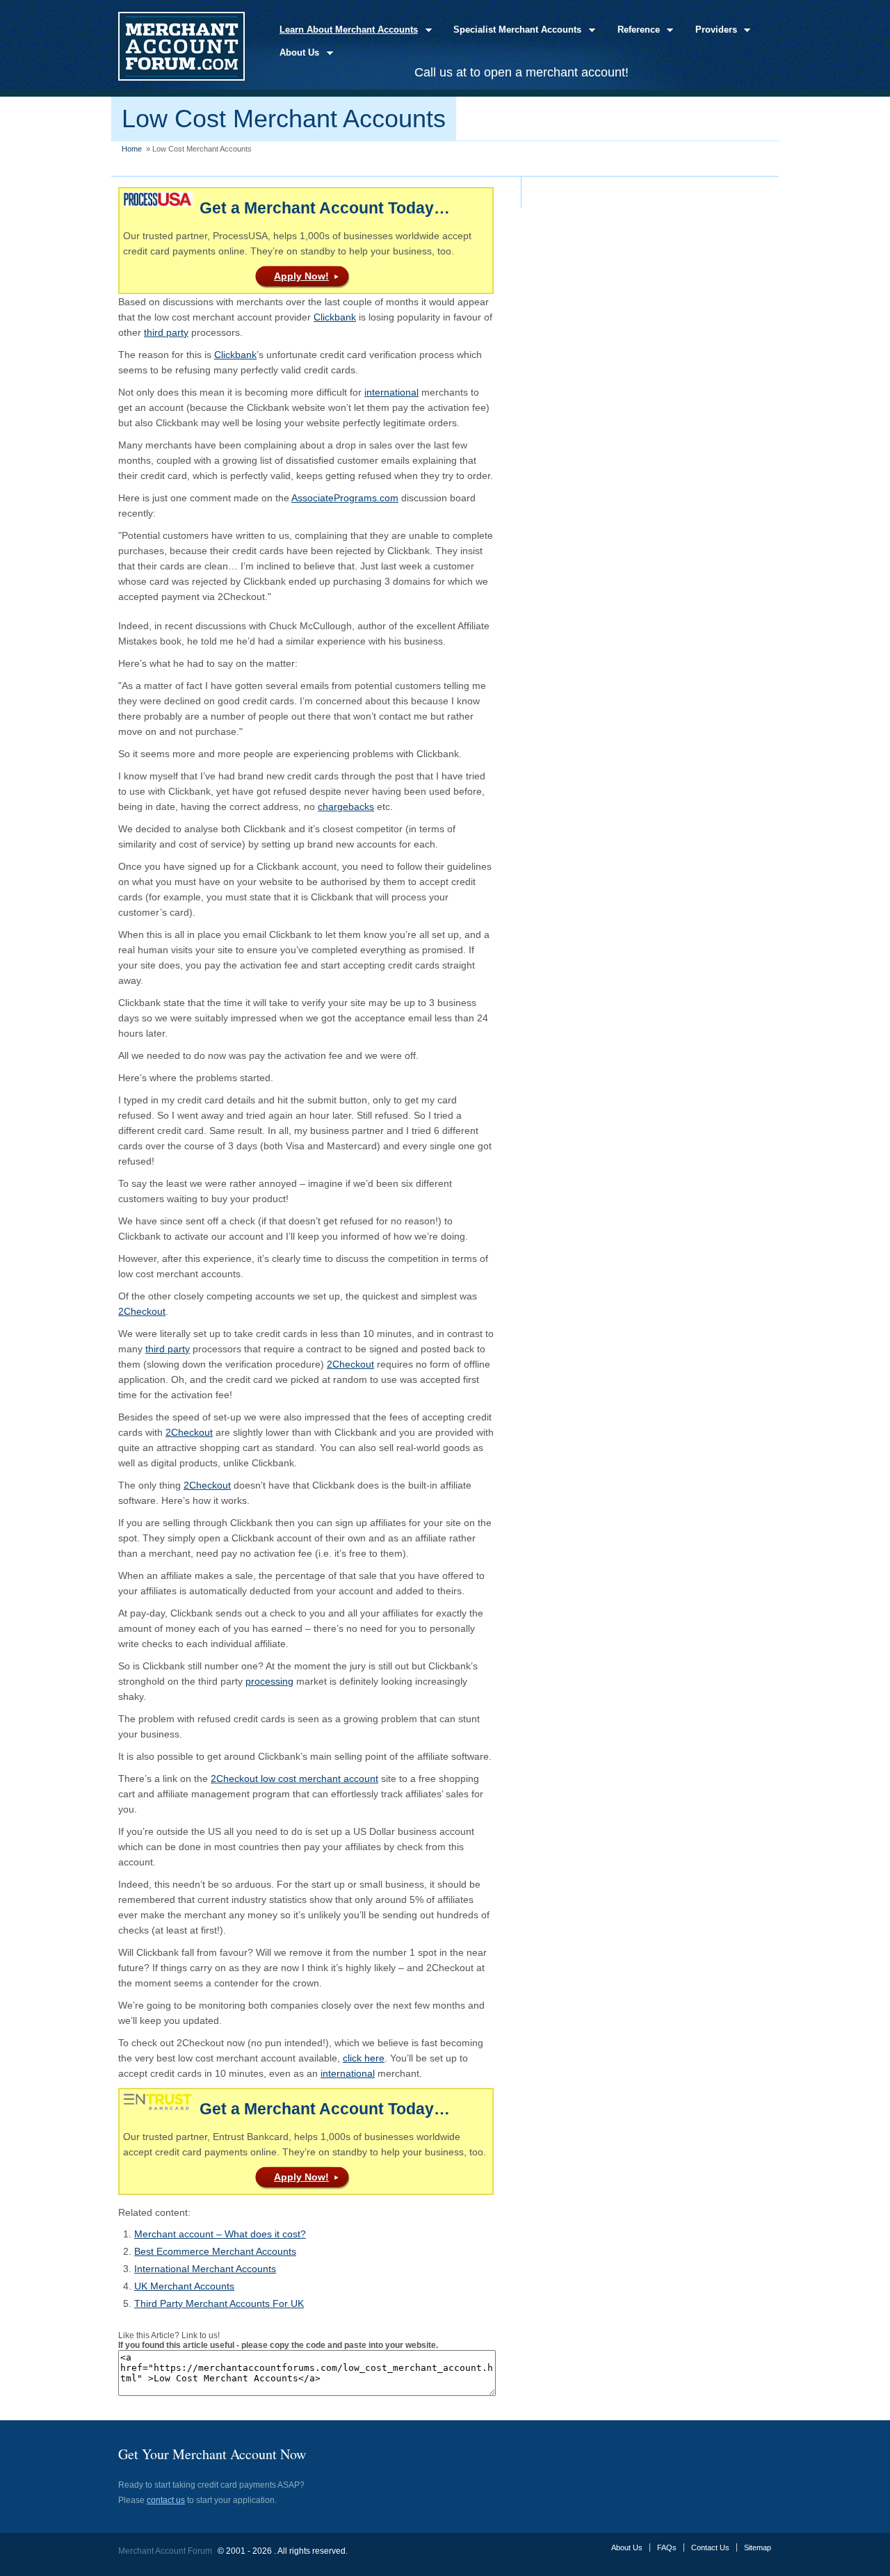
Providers (712, 30)
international (391, 392)
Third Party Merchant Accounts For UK (219, 2303)
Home (132, 149)
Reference (634, 30)
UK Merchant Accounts (184, 2286)
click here (364, 2058)
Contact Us (710, 2547)
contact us (166, 2500)
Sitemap (758, 2547)
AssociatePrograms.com (345, 498)
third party (166, 332)
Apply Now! (301, 276)
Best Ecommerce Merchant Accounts (215, 2251)
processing (269, 1681)
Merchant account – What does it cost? (220, 2234)
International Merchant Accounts (205, 2269)
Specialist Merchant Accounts (513, 30)
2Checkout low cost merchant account (294, 1779)
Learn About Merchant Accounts (345, 30)
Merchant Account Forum (165, 2551)
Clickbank (335, 317)
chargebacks (346, 807)
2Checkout (142, 1311)
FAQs (667, 2547)
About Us (295, 53)
